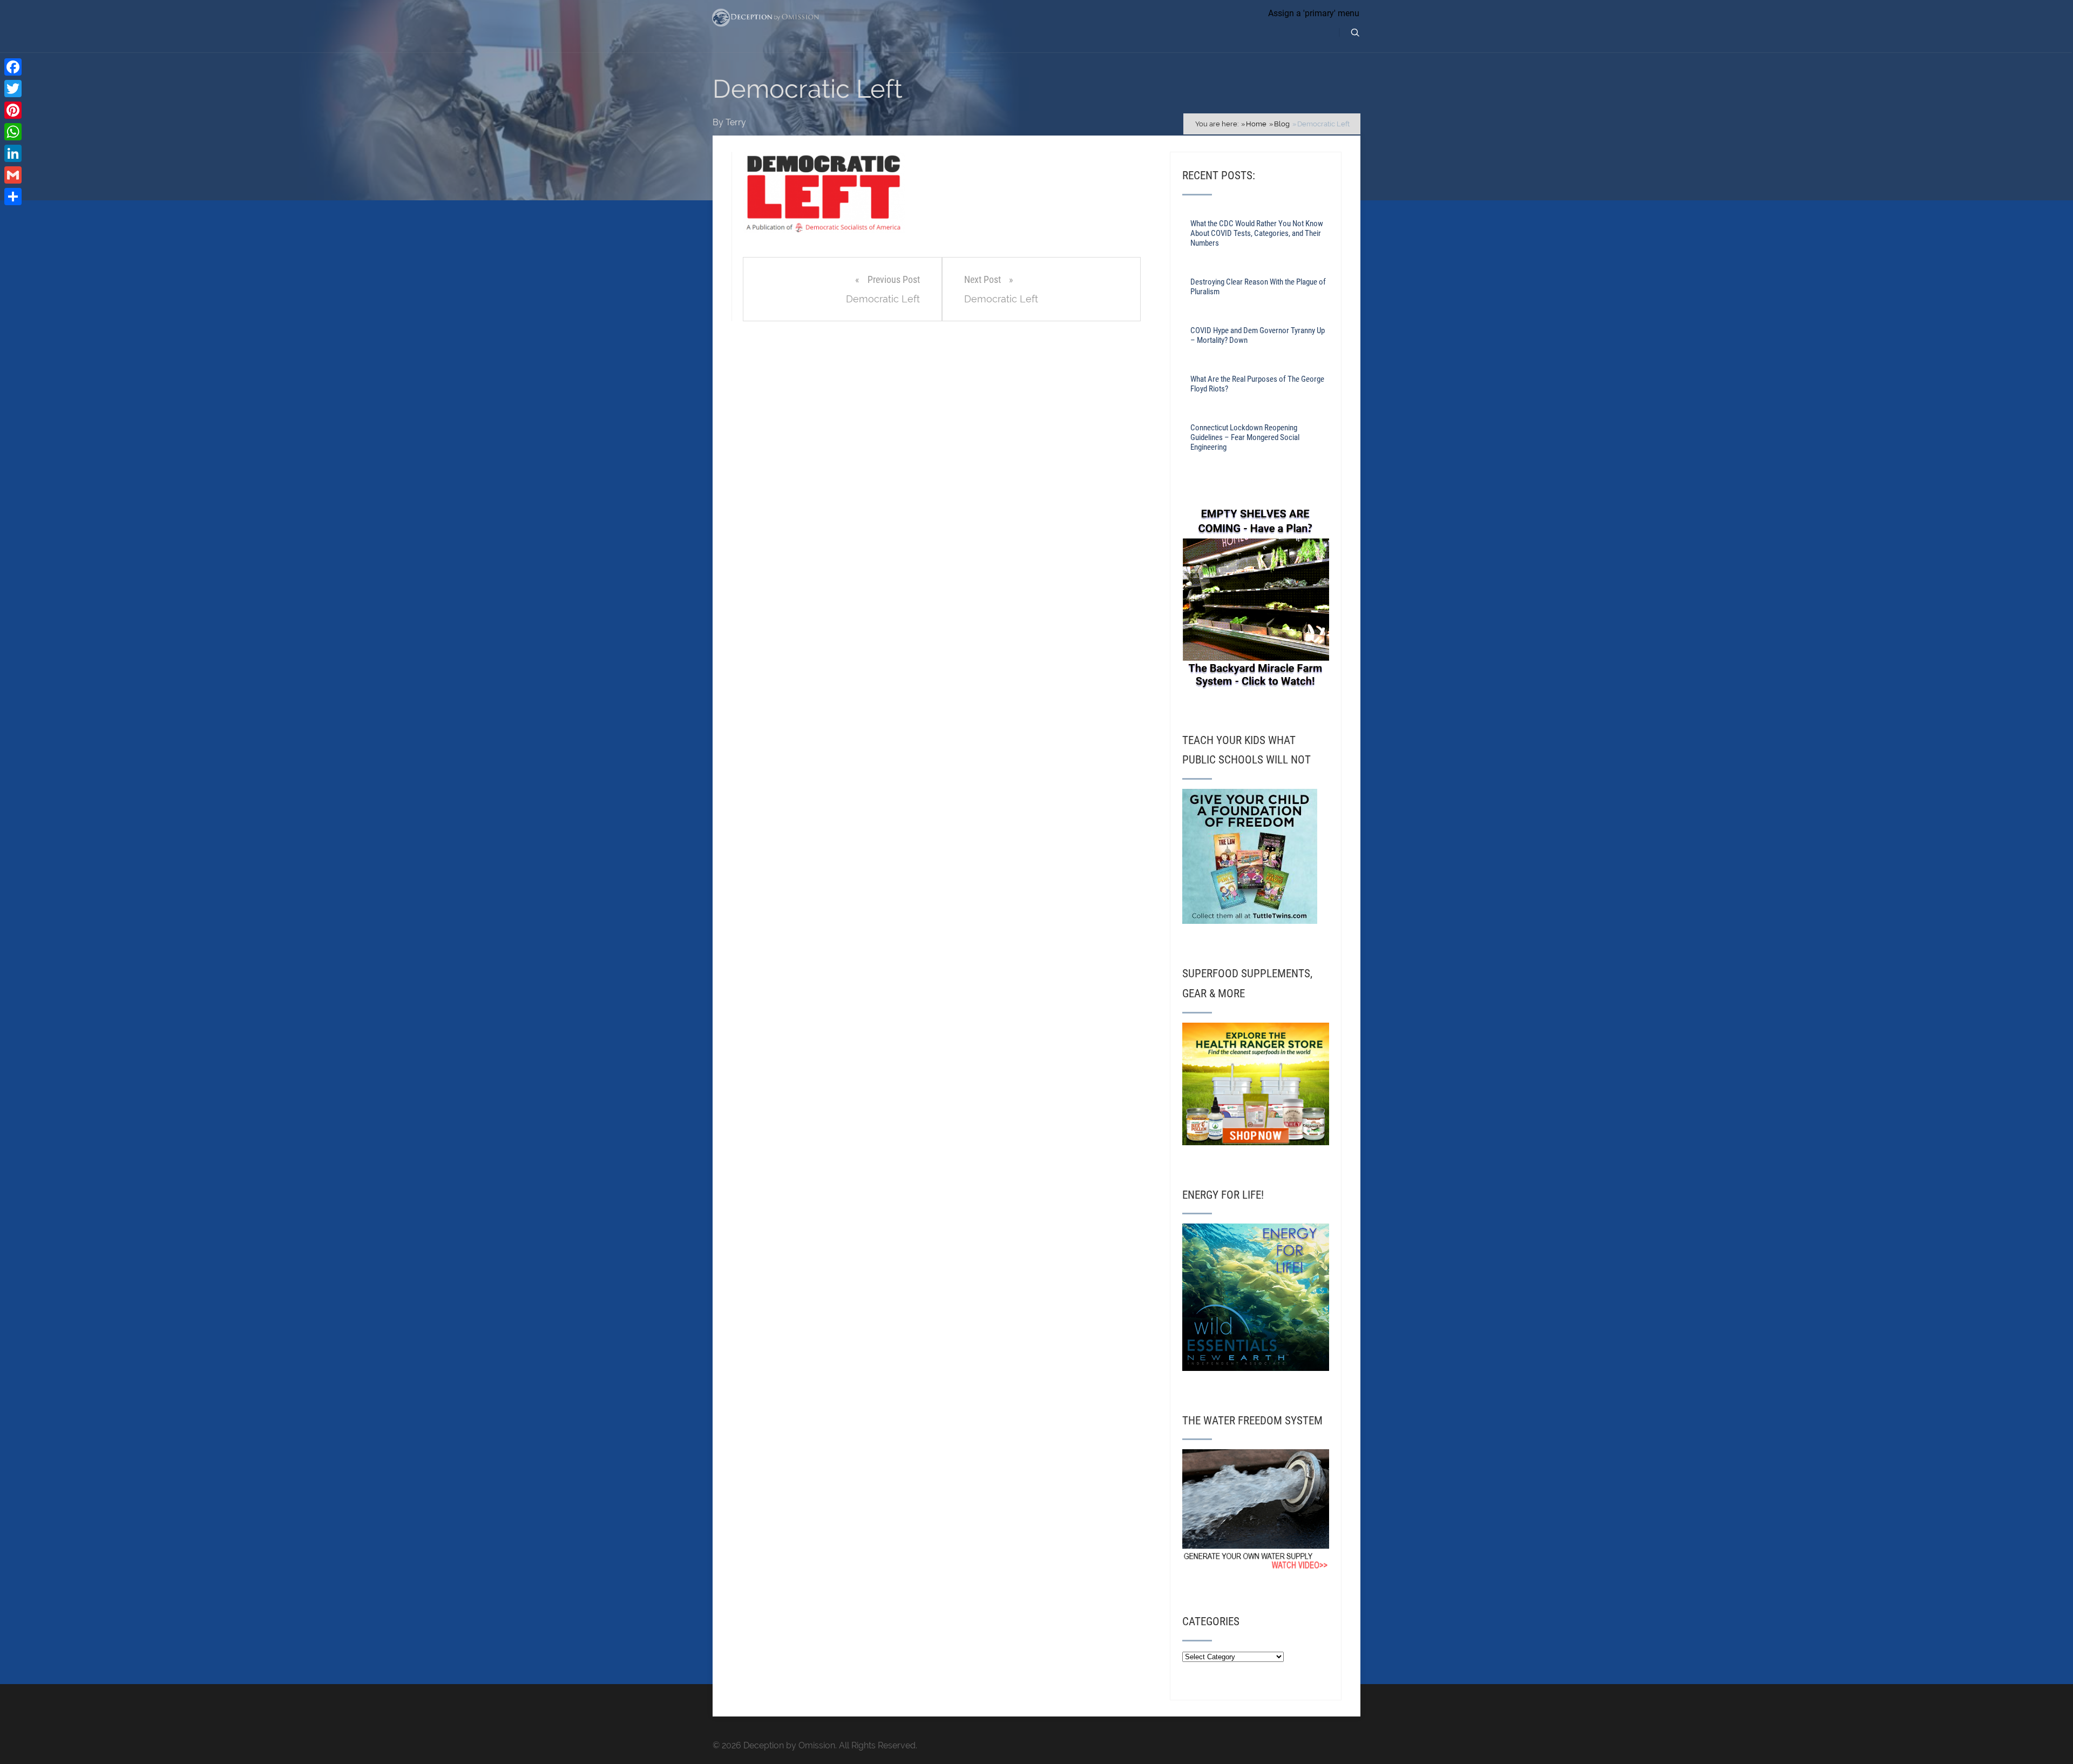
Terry (736, 122)
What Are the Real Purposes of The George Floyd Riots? (1257, 384)
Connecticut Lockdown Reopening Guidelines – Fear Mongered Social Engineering (1245, 437)
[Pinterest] (13, 110)
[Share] (13, 197)
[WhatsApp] (13, 132)
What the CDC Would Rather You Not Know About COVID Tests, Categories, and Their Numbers (1257, 233)
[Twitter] (13, 89)
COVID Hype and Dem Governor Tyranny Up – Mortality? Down (1258, 335)
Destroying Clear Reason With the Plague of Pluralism (1258, 287)
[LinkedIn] (13, 153)
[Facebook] (13, 67)
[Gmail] (13, 175)
